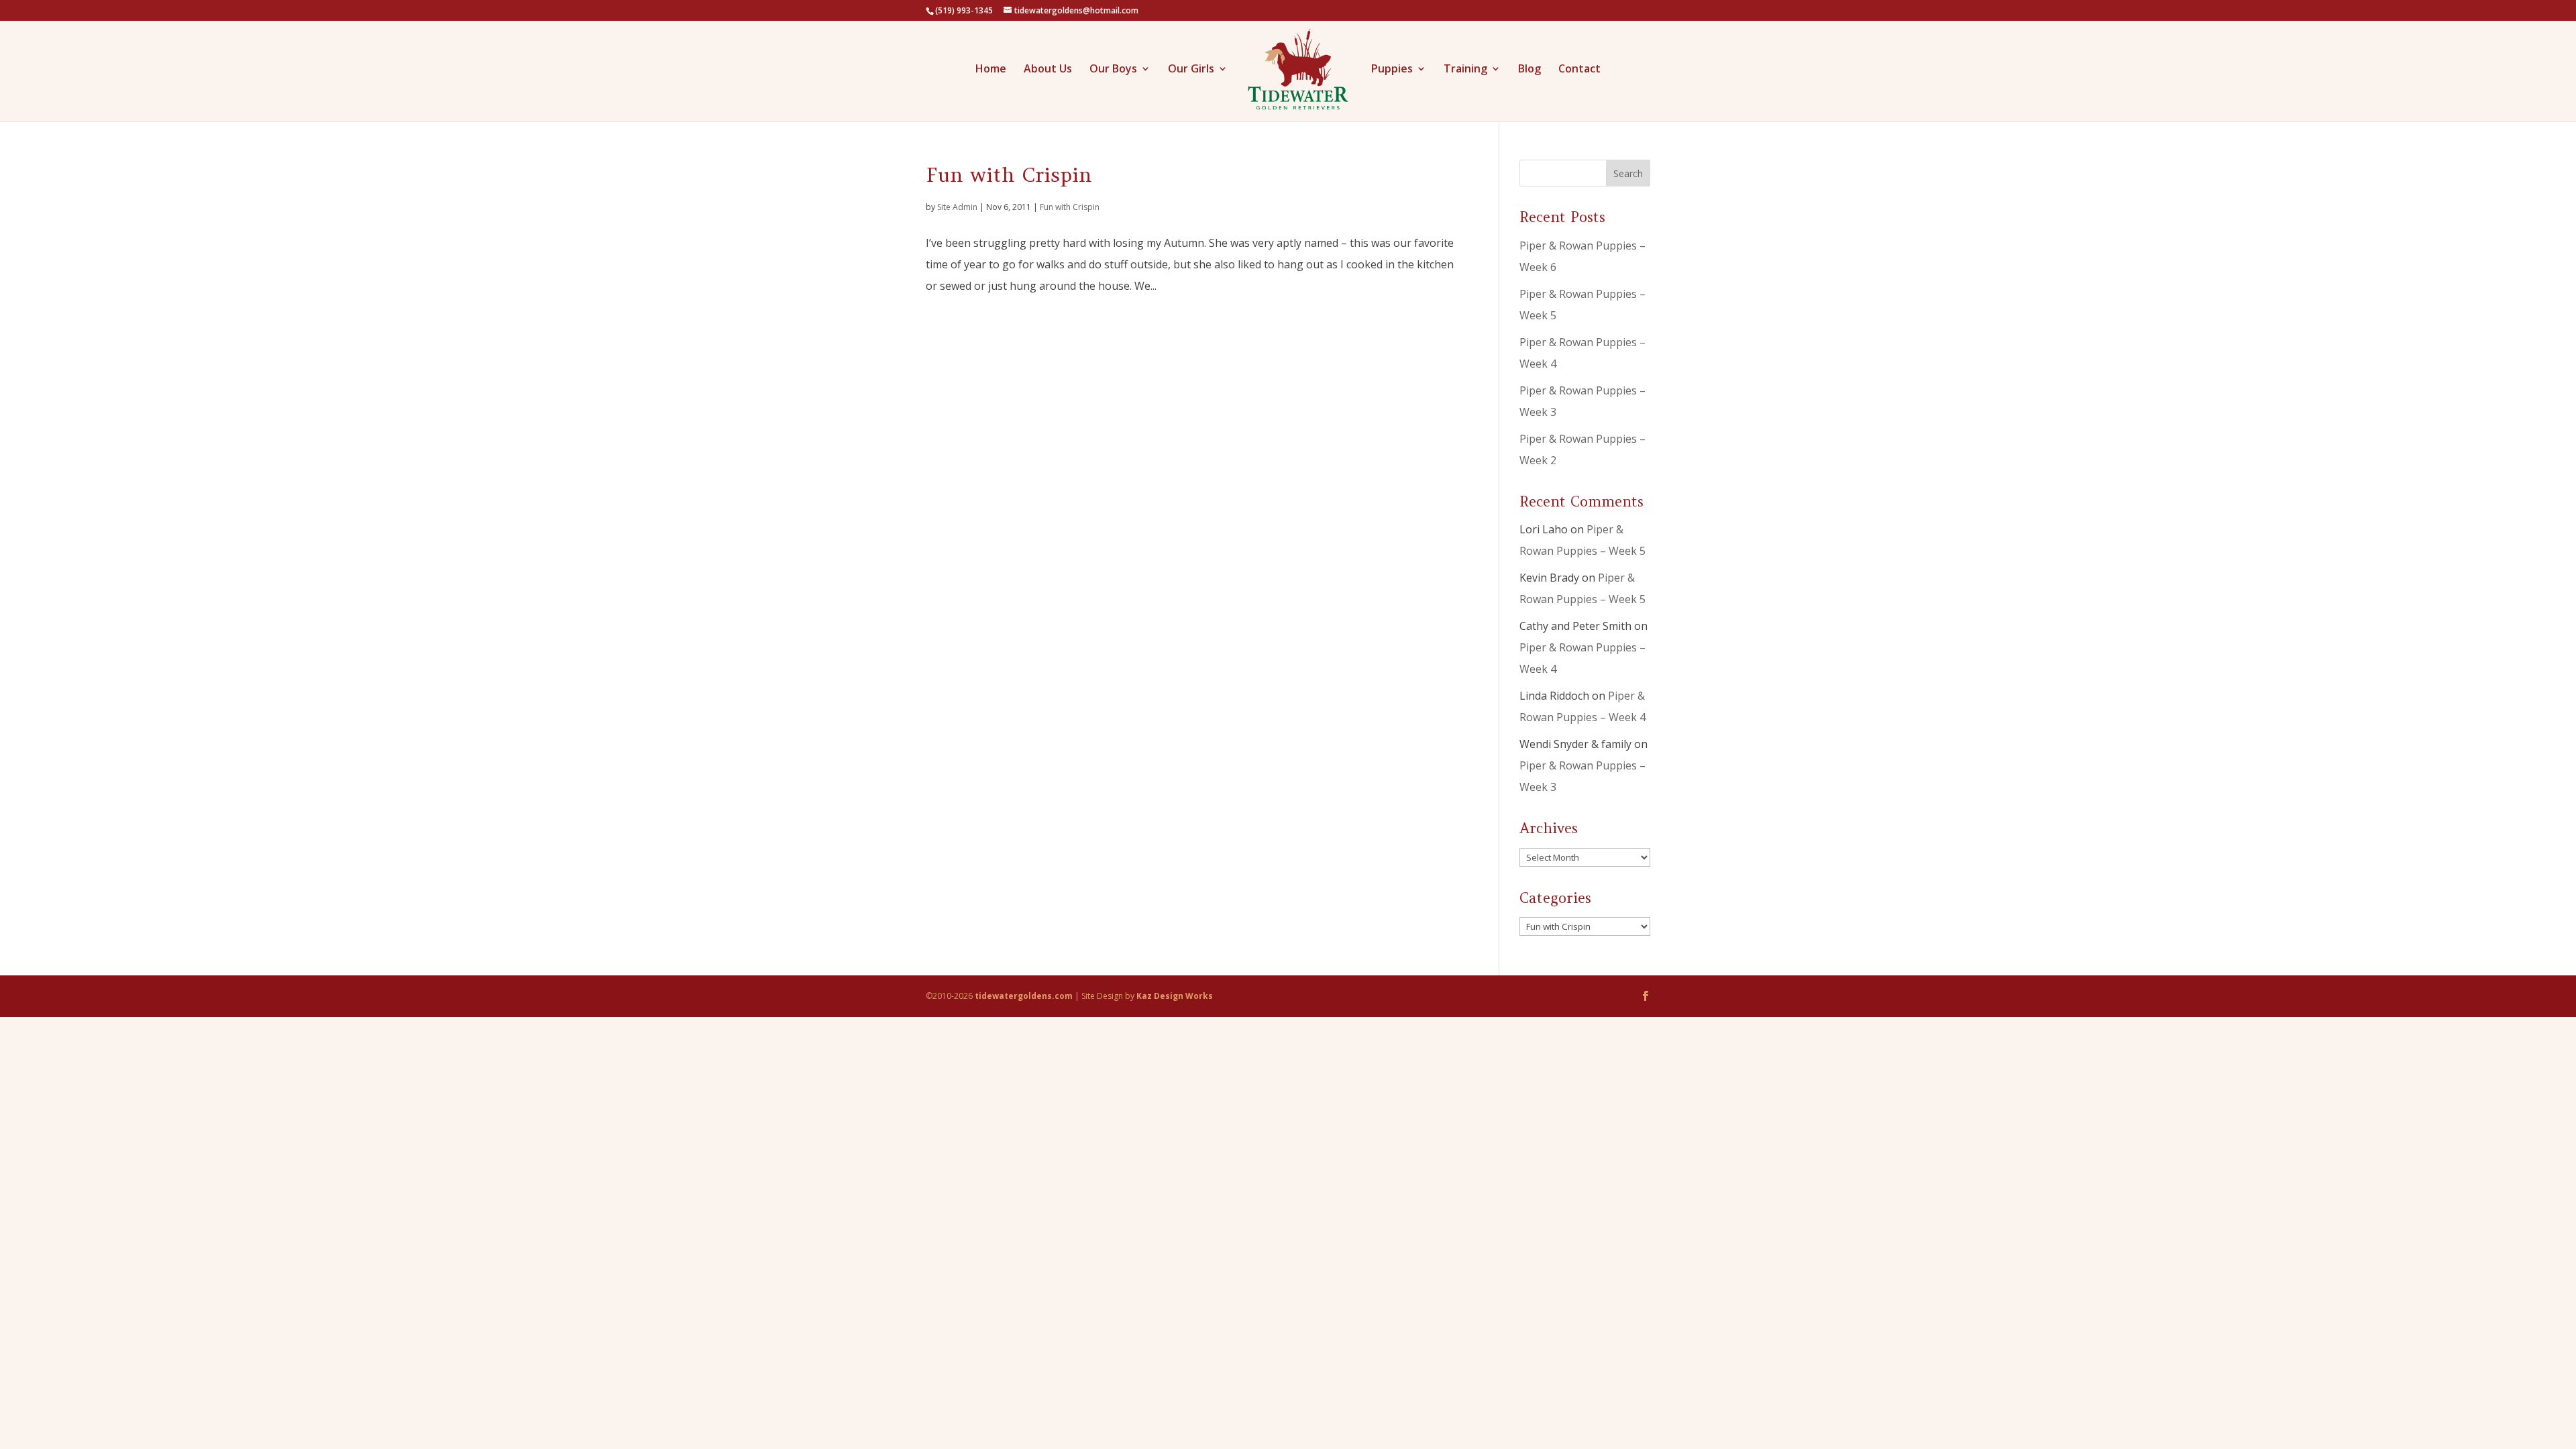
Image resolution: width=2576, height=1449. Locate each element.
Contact (1579, 70)
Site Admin (957, 207)
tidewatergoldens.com (1024, 996)
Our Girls (1191, 70)
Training (1465, 70)
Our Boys (1113, 70)
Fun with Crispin (1009, 174)
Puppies (1392, 70)
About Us (1048, 70)
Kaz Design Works (1175, 996)
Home (991, 70)
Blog (1529, 70)
